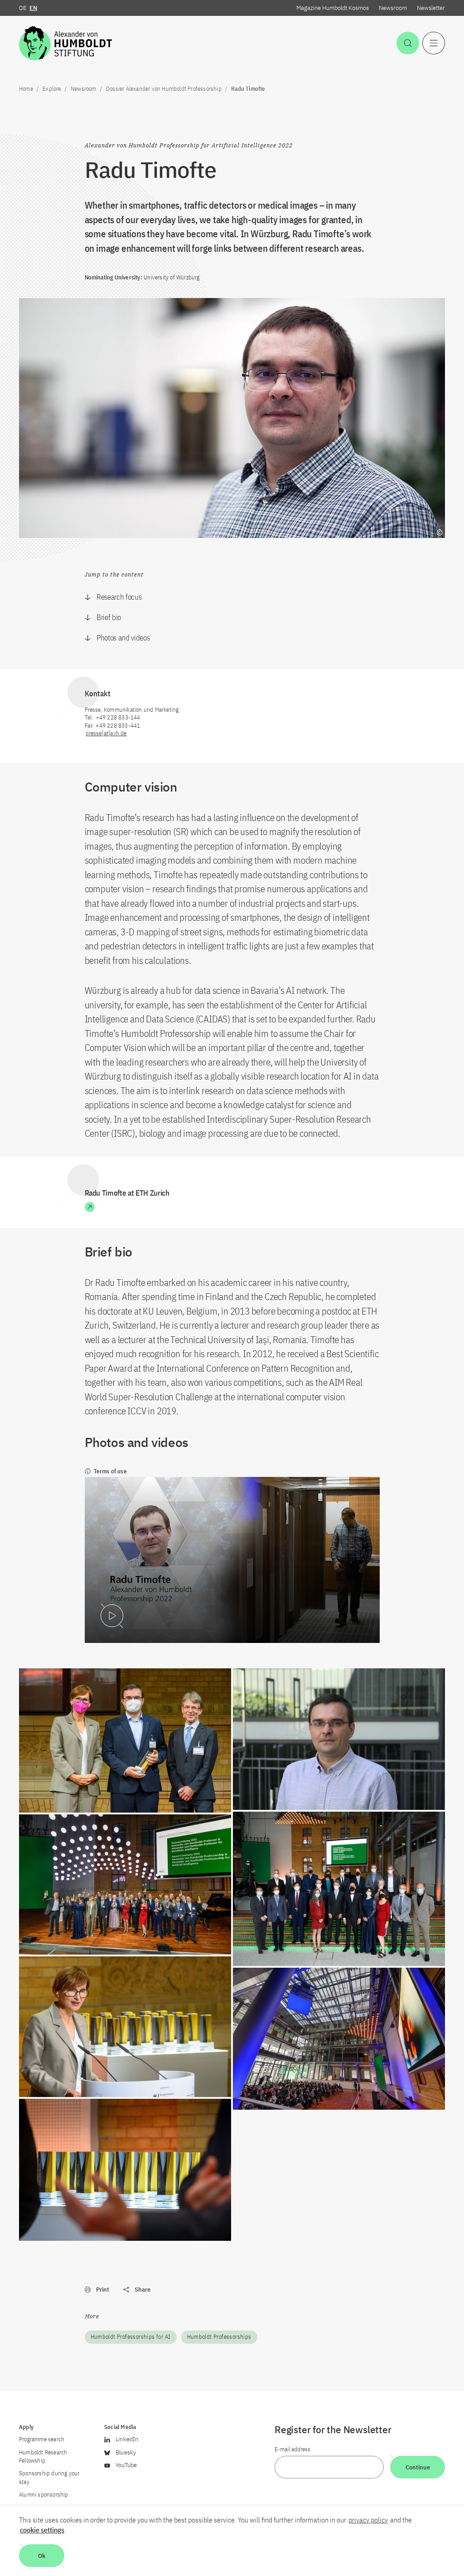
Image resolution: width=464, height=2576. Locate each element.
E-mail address (292, 2449)
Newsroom (393, 8)
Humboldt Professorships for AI (131, 2337)
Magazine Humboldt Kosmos (333, 8)
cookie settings (42, 2530)
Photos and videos (123, 638)
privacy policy (368, 2520)
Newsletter (431, 8)
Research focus (119, 597)
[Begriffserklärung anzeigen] (440, 533)
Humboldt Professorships (219, 2337)
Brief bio (109, 617)
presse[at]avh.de (106, 733)
